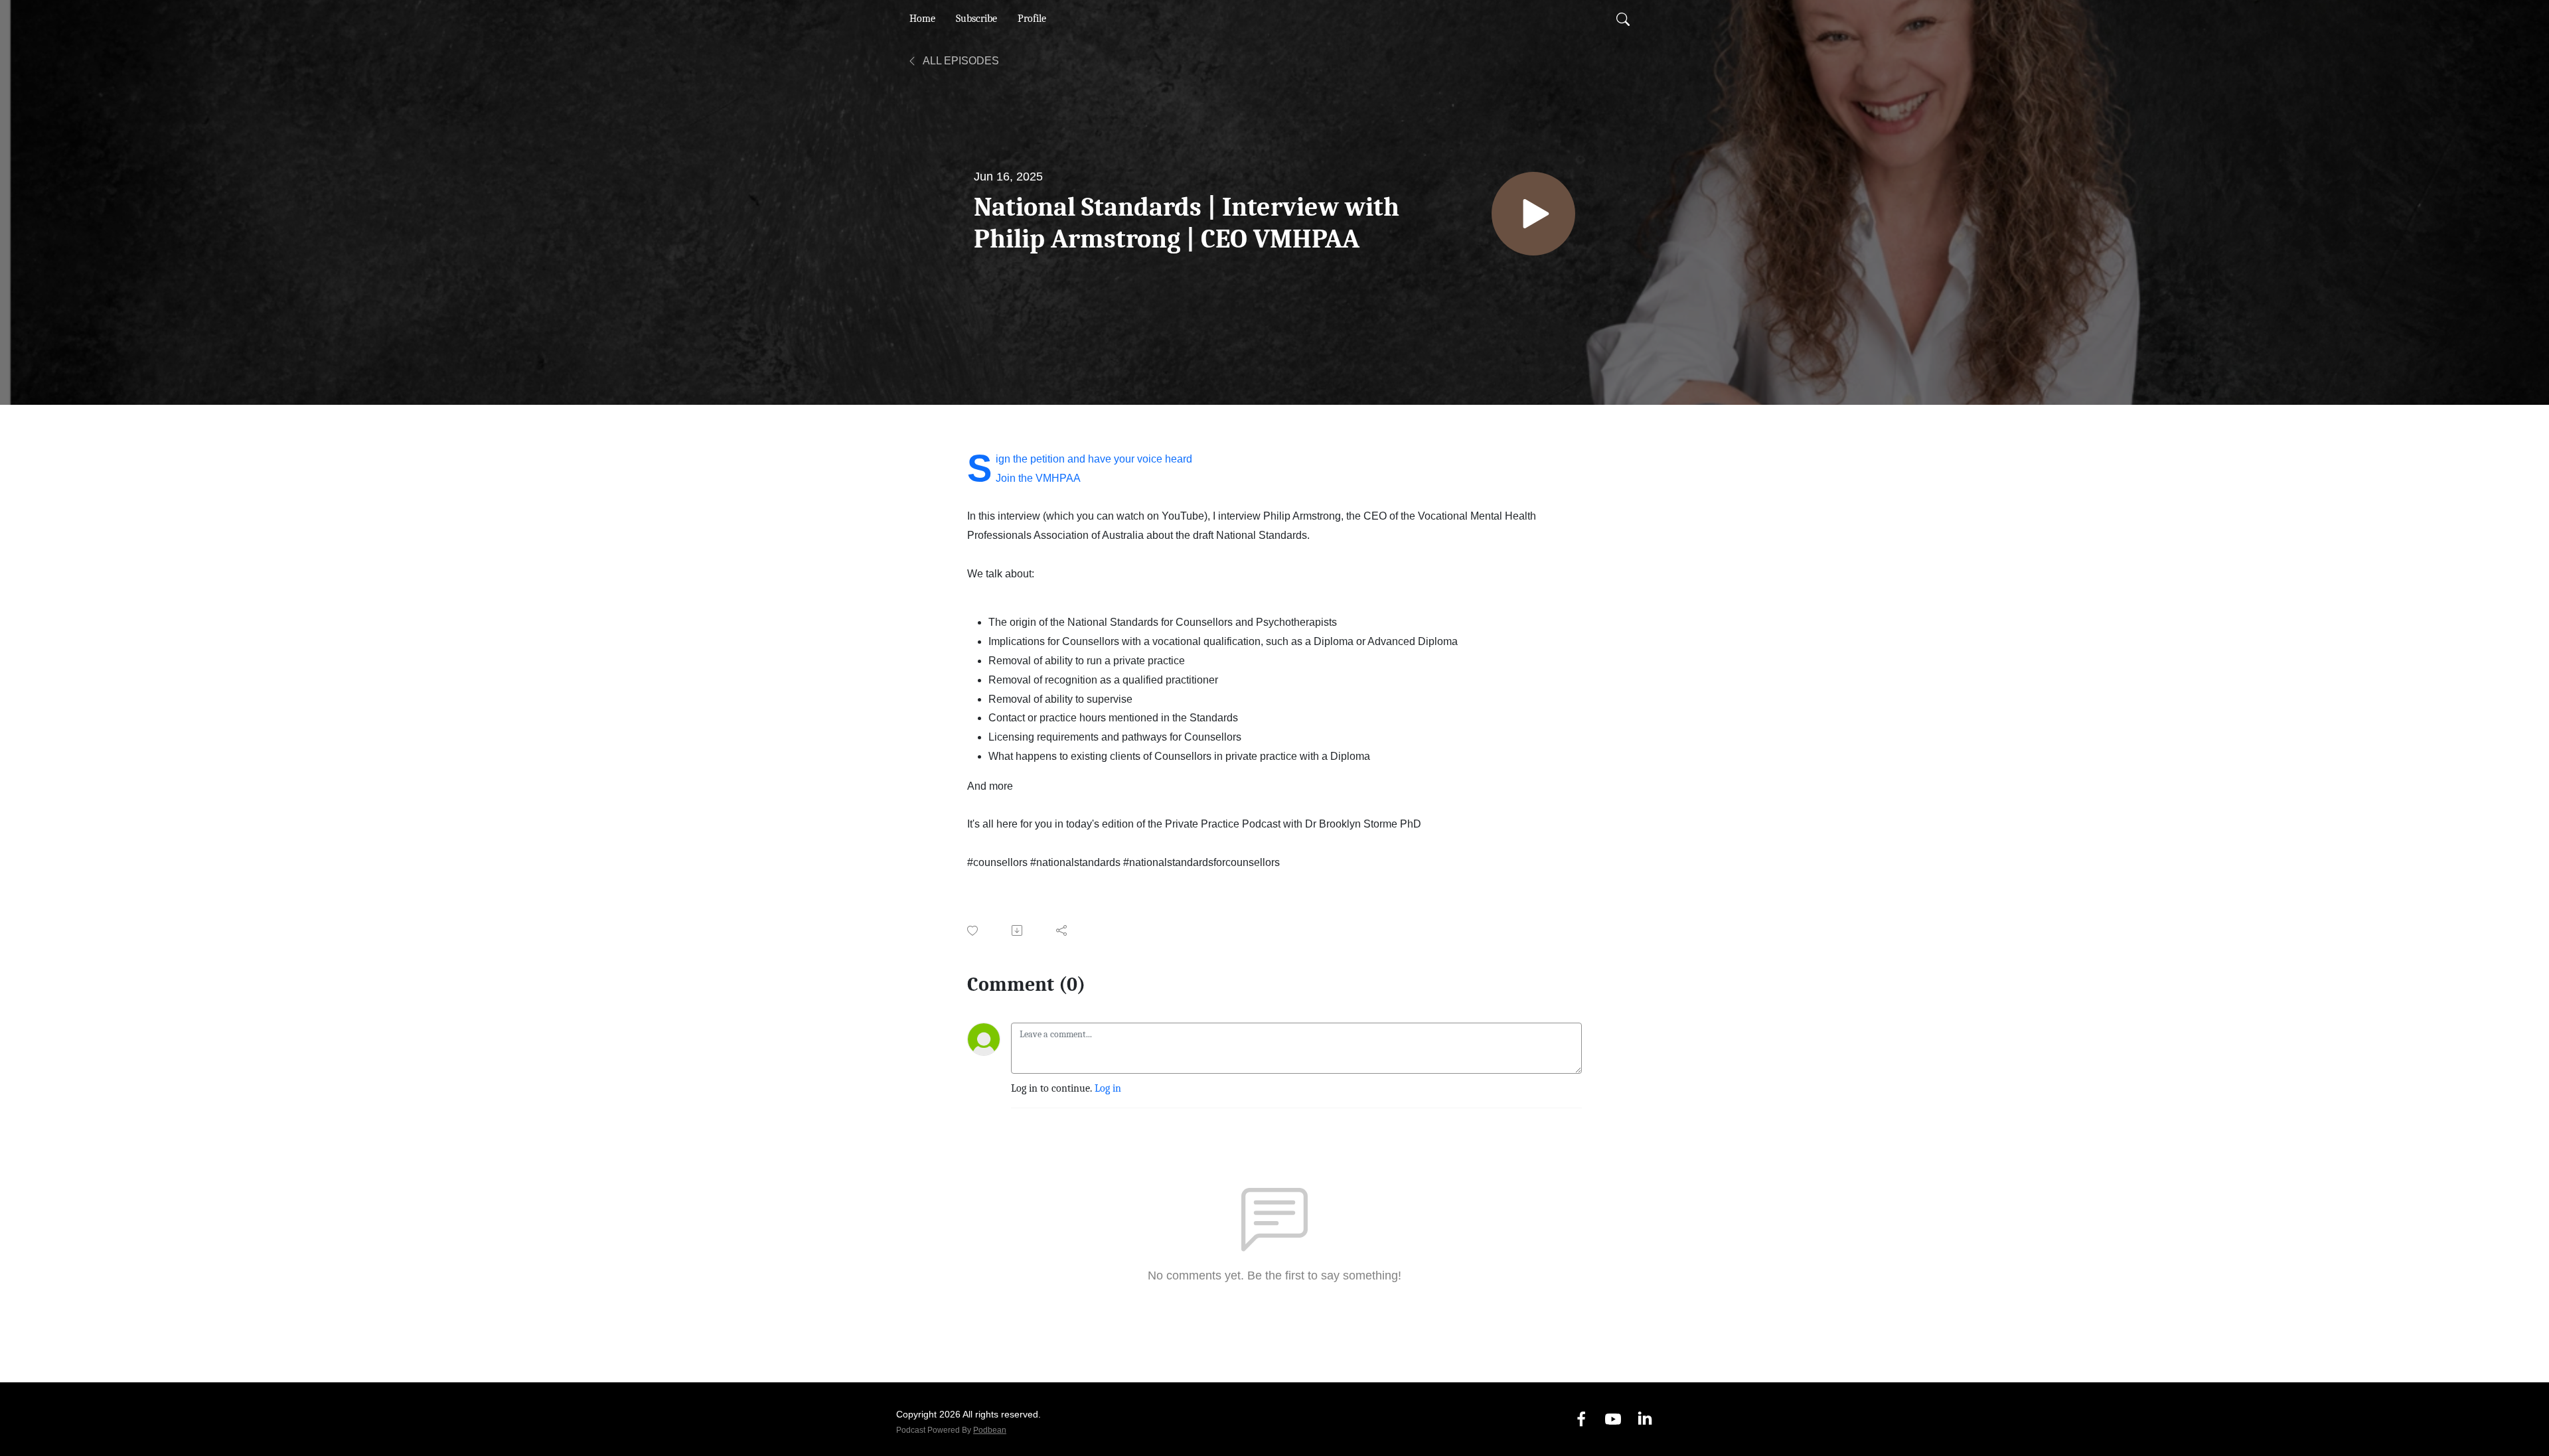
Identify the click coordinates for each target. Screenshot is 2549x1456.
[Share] (1062, 930)
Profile (1032, 19)
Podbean (990, 1430)
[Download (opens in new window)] (1018, 930)
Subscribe (976, 19)
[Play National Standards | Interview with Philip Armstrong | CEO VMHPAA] (1533, 214)
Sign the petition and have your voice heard (1094, 459)
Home (922, 19)
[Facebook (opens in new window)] (1581, 1419)
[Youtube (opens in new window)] (1613, 1419)
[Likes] (973, 931)
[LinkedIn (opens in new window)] (1645, 1419)
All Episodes (960, 61)
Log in (1108, 1088)
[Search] (1623, 19)
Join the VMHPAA (1038, 478)
